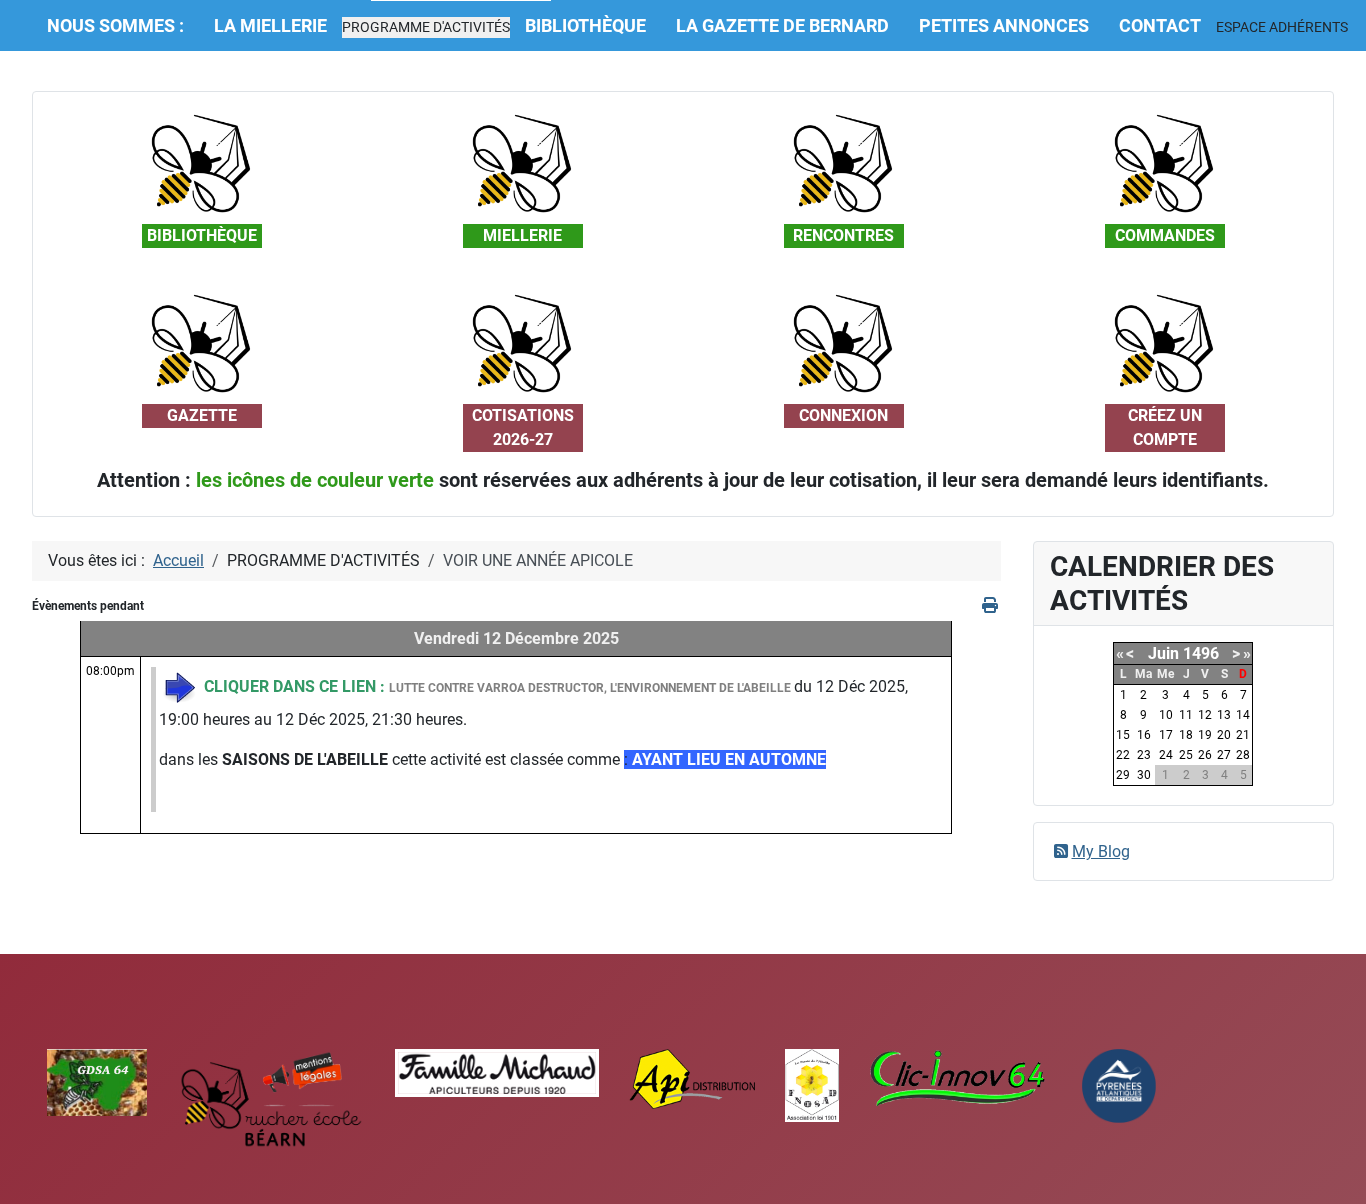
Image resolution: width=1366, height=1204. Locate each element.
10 (1166, 715)
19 (1205, 735)
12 (1205, 715)
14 (1243, 715)
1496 (1201, 653)
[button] (426, 27)
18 (1186, 735)
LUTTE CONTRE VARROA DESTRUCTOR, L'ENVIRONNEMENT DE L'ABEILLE (591, 688)
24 (1166, 755)
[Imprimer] (991, 605)
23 (1144, 755)
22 (1123, 755)
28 (1243, 755)
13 (1224, 715)
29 (1123, 775)
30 (1144, 775)
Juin (1163, 653)
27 (1224, 755)
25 (1186, 755)
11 (1186, 715)
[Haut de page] (1331, 1167)
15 (1123, 735)
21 (1243, 735)
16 (1144, 735)
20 (1224, 735)
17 (1166, 735)
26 (1205, 755)
